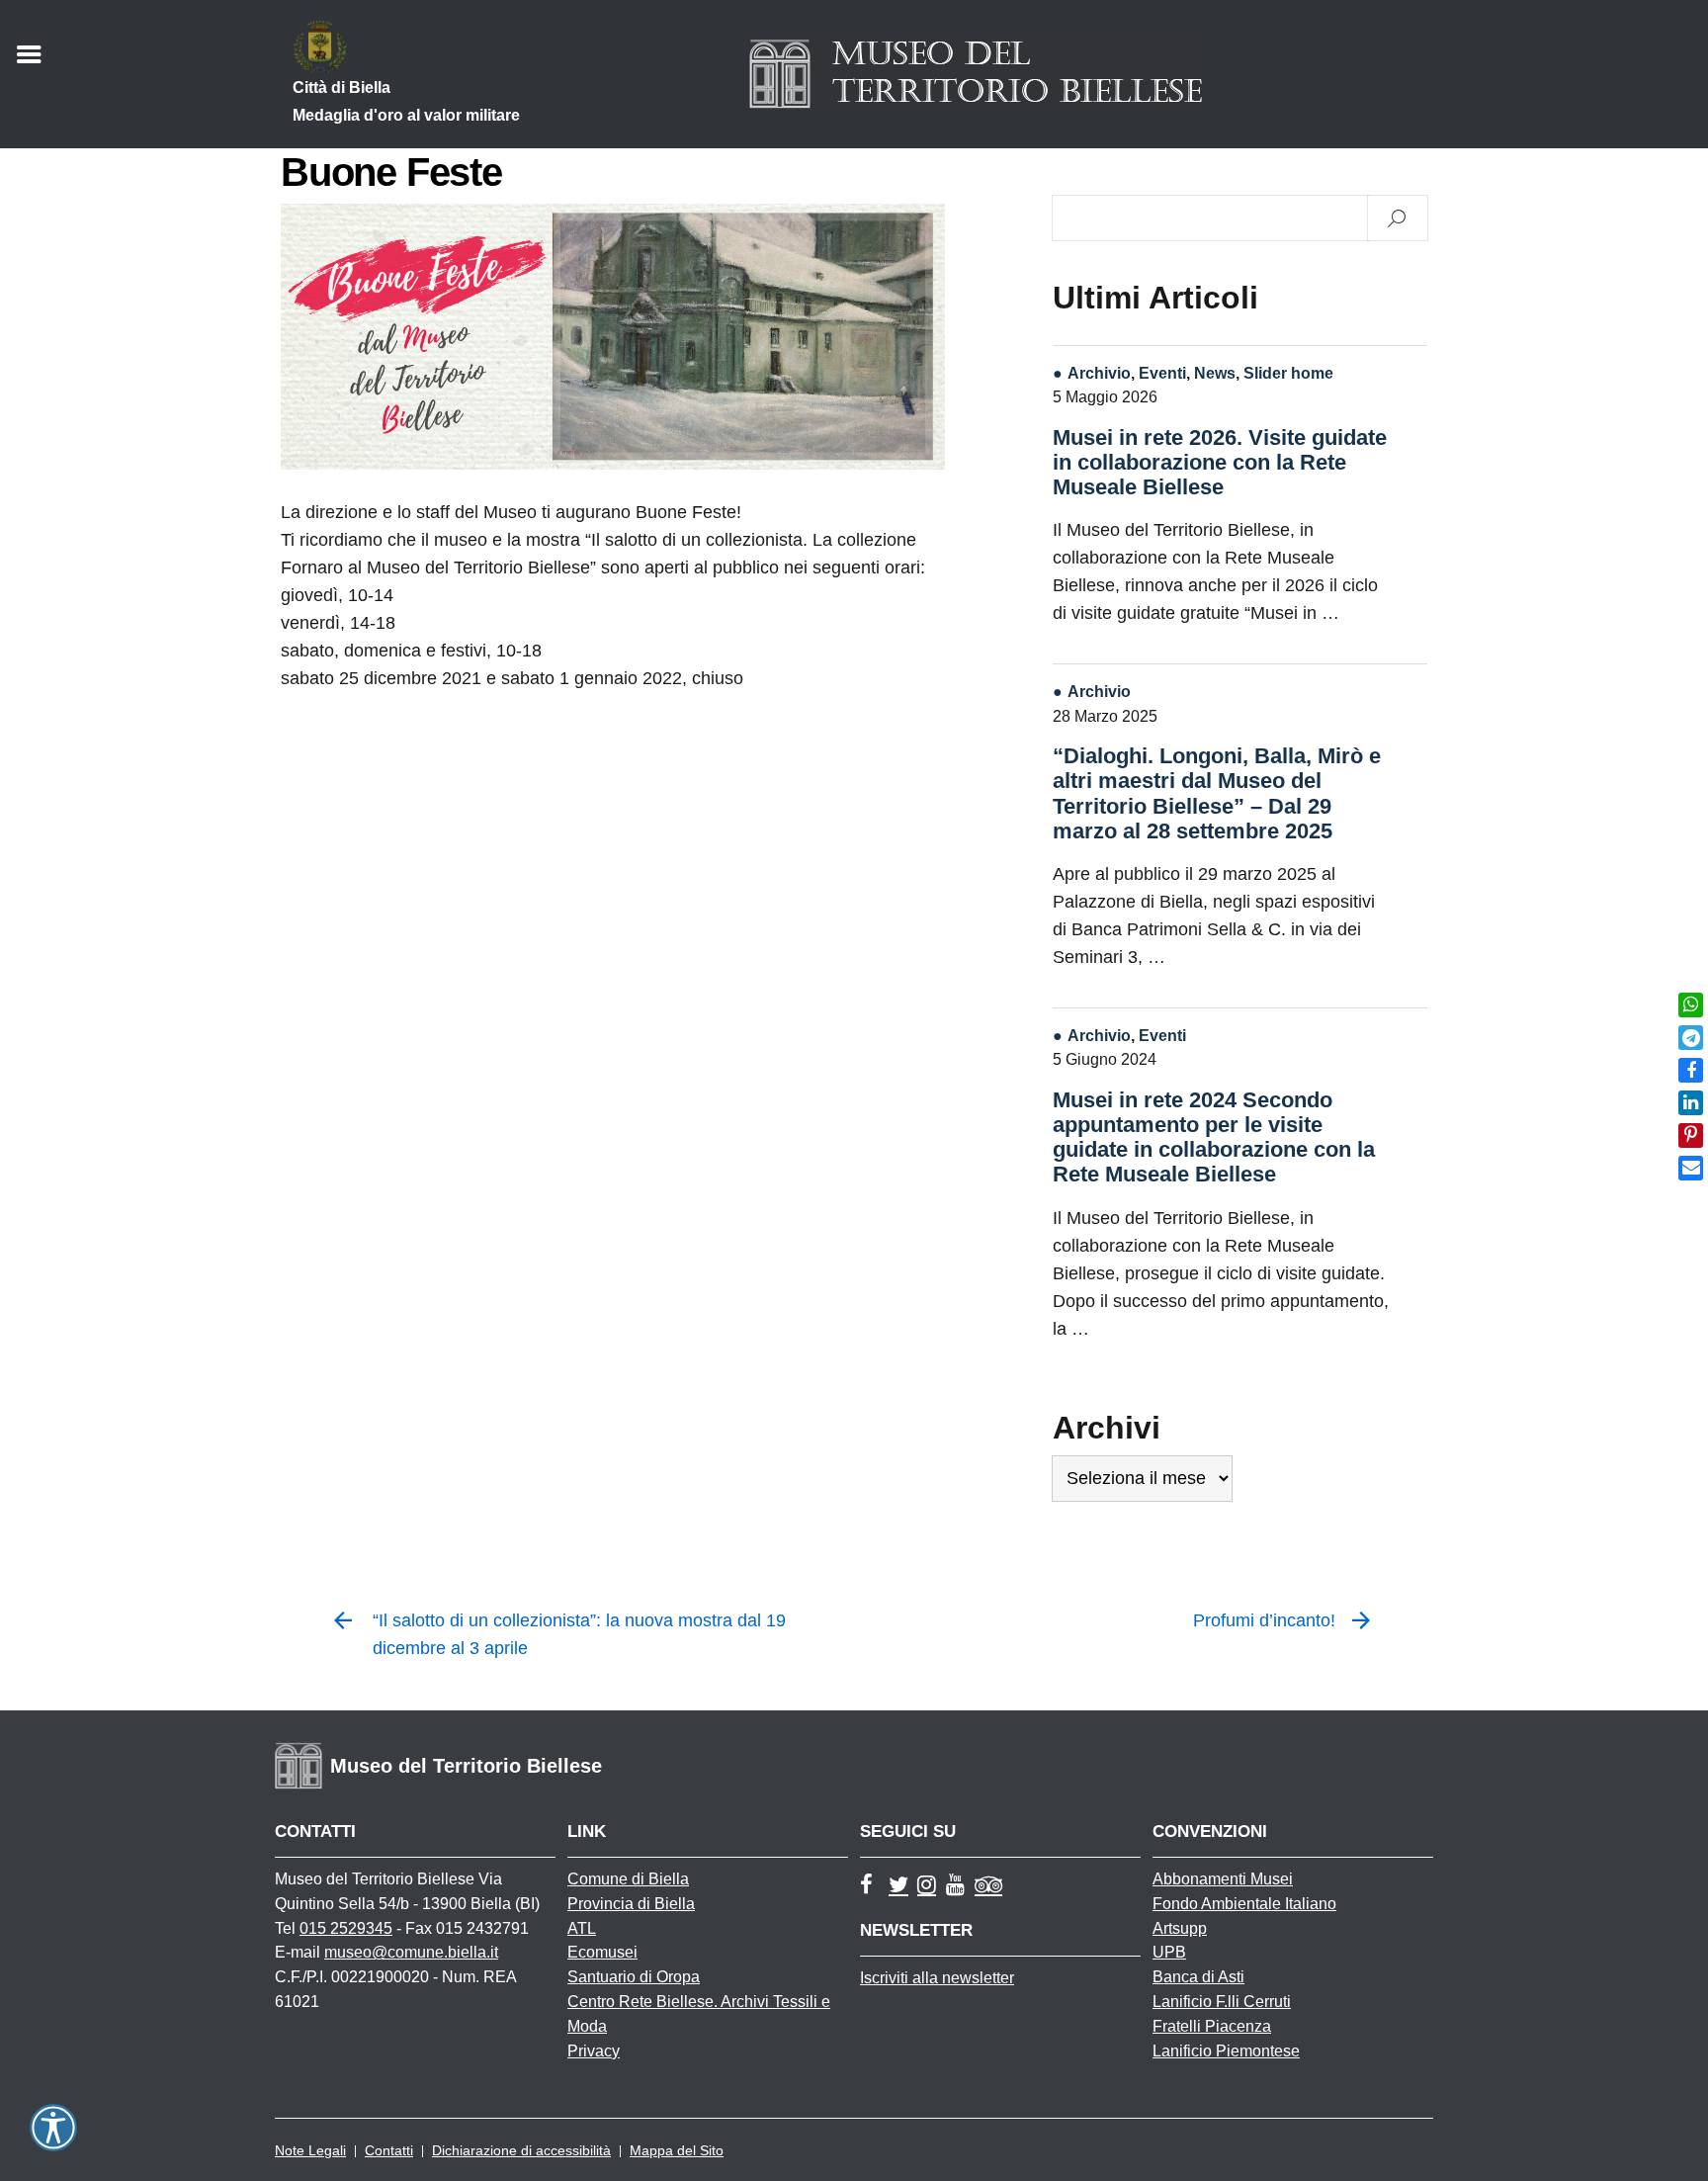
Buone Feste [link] (391, 172)
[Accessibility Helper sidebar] (53, 2128)
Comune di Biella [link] (628, 1879)
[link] (1691, 1005)
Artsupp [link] (1180, 1928)
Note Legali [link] (310, 2150)
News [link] (1215, 373)
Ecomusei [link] (602, 1952)
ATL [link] (582, 1928)
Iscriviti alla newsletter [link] (937, 1978)
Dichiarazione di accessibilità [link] (521, 2150)
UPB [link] (1169, 1952)
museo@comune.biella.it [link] (411, 1952)
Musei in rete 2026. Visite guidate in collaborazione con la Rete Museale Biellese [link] (1220, 462)
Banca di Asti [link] (1198, 1977)
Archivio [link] (1099, 373)
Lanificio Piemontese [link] (1226, 2051)
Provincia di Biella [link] (631, 1904)
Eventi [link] (1162, 373)
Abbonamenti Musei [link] (1223, 1879)
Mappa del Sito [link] (677, 2150)
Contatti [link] (389, 2150)
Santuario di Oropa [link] (634, 1977)
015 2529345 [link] (346, 1928)
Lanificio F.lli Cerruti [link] (1222, 2002)
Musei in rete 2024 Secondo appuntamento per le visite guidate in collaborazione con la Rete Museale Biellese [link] (1214, 1137)
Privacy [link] (594, 2051)
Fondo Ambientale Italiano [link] (1244, 1904)
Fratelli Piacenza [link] (1212, 2026)
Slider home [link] (1288, 373)
